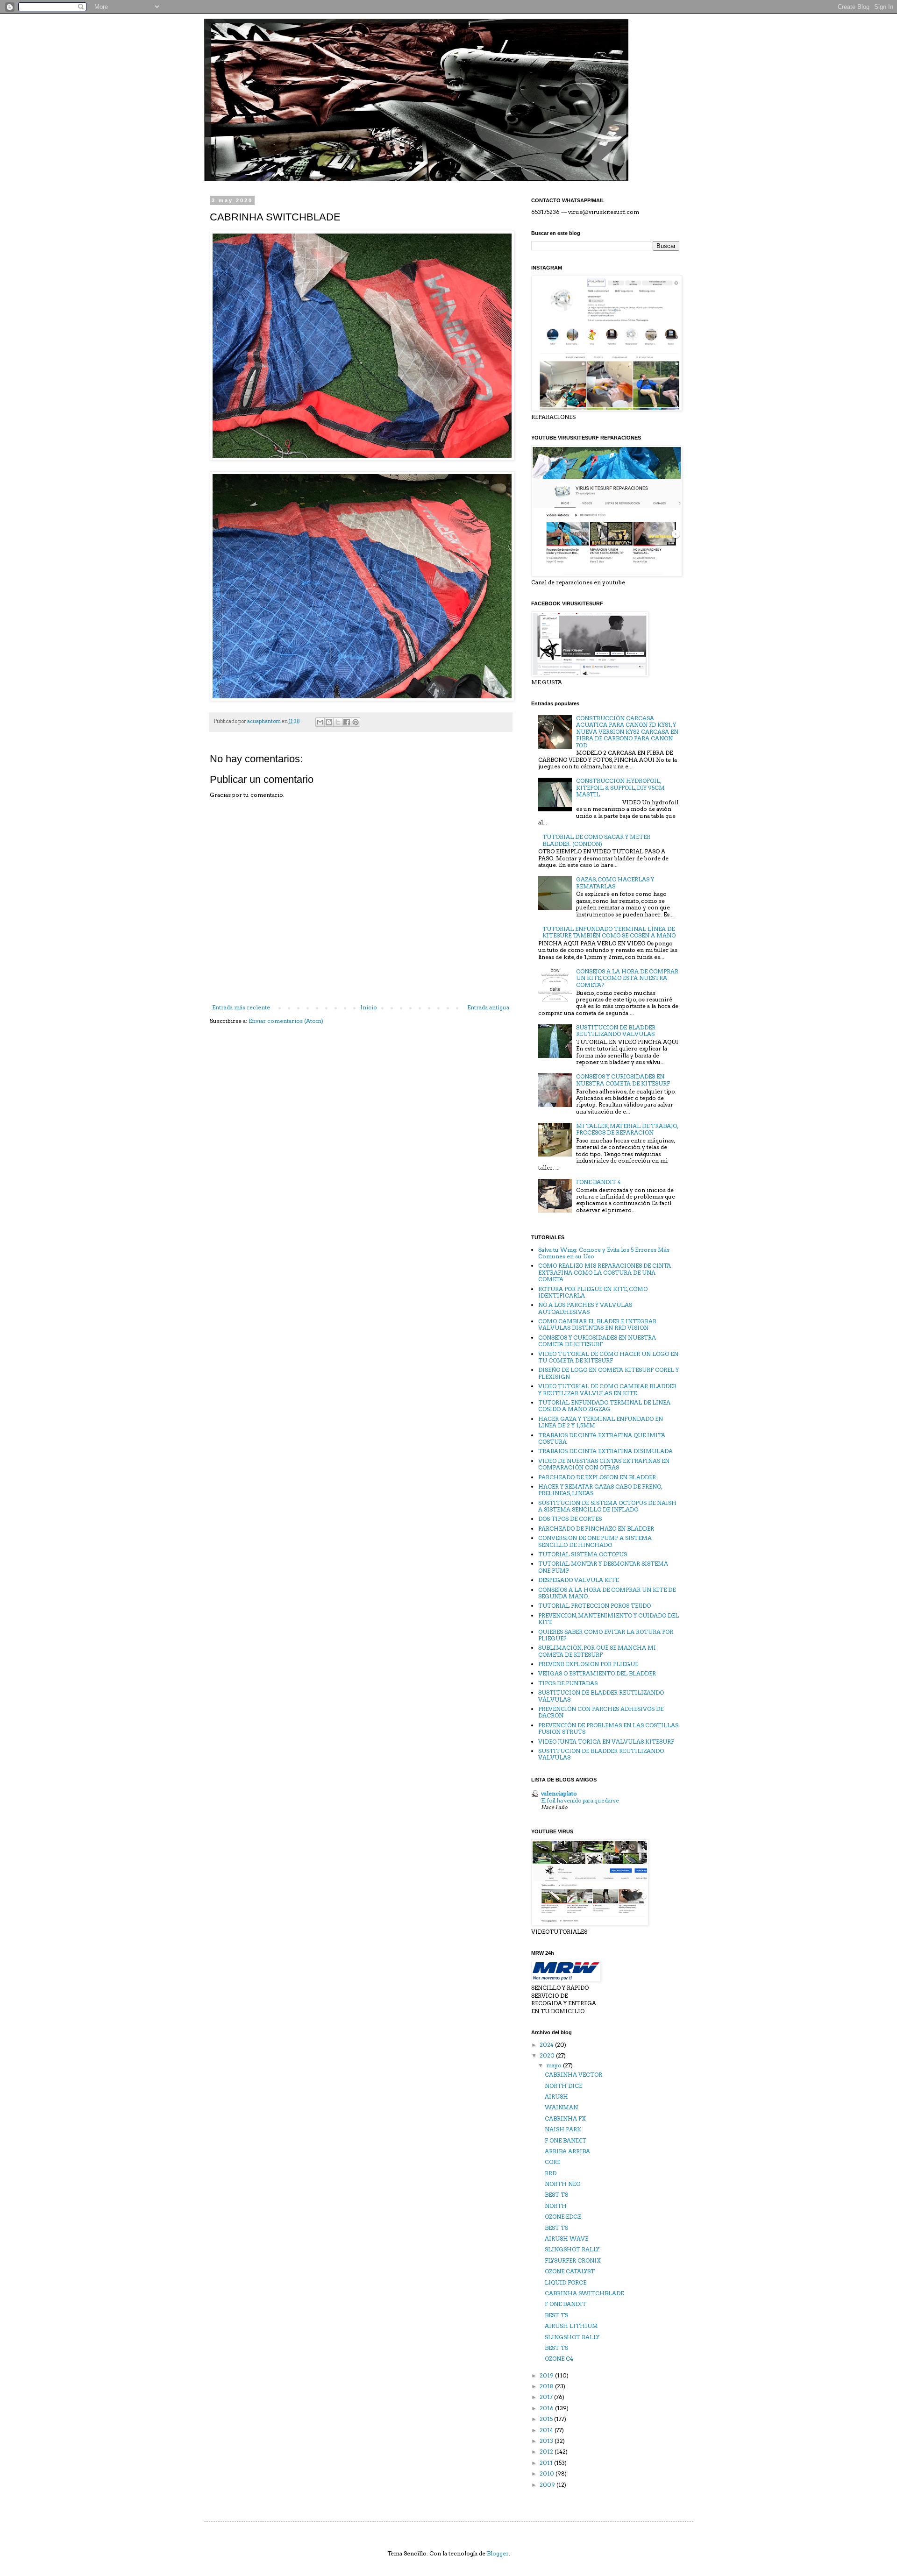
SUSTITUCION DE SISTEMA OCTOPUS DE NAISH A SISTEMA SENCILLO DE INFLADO (607, 1506)
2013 (547, 2441)
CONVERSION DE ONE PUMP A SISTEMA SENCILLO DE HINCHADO (595, 1541)
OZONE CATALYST (570, 2271)
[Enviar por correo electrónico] (320, 722)
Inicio (369, 1007)
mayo (555, 2065)
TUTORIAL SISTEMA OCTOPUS (583, 1554)
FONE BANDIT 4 (598, 1182)
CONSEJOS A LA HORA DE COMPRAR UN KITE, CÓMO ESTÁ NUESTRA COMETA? (627, 978)
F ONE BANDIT (566, 2140)
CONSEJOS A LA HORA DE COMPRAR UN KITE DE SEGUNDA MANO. (607, 1593)
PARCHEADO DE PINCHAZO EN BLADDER (596, 1529)
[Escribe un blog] (329, 722)
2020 (548, 2055)
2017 (547, 2397)
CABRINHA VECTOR (573, 2075)
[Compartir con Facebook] (347, 722)
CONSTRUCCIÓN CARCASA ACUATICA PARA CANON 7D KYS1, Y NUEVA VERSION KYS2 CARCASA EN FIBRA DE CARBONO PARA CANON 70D (627, 732)
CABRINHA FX (565, 2118)
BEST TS (556, 2195)
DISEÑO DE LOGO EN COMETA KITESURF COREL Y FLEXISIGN (609, 1373)
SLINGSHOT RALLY (572, 2249)
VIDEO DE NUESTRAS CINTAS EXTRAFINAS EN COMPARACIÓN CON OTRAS (604, 1464)
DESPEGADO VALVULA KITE (578, 1580)
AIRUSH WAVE (566, 2239)
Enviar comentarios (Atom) (286, 1021)
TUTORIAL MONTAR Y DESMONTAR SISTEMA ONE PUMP (603, 1567)
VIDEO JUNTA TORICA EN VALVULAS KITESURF (606, 1742)
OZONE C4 (559, 2359)
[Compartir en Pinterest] (356, 722)
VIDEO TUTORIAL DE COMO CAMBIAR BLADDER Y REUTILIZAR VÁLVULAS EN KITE (607, 1389)
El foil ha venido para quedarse (580, 1801)
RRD (551, 2173)
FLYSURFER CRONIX (573, 2260)
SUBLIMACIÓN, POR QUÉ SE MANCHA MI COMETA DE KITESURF (597, 1651)
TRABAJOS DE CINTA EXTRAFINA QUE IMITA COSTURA (602, 1438)
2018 (547, 2386)
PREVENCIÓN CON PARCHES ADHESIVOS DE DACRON (601, 1712)
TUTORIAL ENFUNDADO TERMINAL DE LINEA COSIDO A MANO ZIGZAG (604, 1406)
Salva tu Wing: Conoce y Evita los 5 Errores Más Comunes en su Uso (604, 1253)
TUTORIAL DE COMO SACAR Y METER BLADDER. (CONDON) (596, 840)
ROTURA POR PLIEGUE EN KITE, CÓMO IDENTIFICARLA (593, 1292)
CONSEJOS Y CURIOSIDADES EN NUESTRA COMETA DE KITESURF (623, 1080)
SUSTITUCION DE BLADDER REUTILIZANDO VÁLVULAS (601, 1696)
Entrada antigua (488, 1007)
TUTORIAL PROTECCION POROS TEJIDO (594, 1606)
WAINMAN (561, 2107)
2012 (547, 2452)
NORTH (556, 2206)
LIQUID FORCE (566, 2282)
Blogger (498, 2553)
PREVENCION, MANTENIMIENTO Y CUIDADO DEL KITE (609, 1619)
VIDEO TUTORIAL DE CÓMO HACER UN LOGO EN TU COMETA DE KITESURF (608, 1357)
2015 (547, 2419)
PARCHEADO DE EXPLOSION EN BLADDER (597, 1477)
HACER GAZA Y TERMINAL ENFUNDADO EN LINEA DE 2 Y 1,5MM (601, 1422)
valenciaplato (559, 1793)
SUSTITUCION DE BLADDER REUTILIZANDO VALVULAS (616, 1031)
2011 (547, 2463)
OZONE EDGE (563, 2217)
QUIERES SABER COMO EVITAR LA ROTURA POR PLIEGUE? (606, 1635)
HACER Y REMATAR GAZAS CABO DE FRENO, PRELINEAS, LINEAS (600, 1490)
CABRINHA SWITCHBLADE (584, 2293)
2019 (547, 2375)
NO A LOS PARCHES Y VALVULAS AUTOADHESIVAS (585, 1308)
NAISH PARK (563, 2129)
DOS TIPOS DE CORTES (570, 1519)
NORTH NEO (562, 2184)
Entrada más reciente (241, 1007)
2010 (548, 2473)
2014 (547, 2430)
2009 (548, 2485)
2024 (547, 2045)
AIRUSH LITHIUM (571, 2326)
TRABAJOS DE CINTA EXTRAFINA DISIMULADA (605, 1451)
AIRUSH (556, 2097)
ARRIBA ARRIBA (567, 2151)
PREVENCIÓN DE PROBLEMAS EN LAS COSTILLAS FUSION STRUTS (608, 1728)
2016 (547, 2408)
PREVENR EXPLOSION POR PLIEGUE (588, 1664)
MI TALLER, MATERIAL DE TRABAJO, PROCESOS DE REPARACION (627, 1129)
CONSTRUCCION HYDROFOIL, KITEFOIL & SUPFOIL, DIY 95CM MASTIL (620, 788)
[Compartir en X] (338, 722)
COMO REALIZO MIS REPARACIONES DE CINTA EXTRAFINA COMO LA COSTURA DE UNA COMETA (605, 1272)
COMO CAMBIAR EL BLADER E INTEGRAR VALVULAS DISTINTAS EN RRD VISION (597, 1324)
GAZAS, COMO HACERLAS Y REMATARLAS (615, 883)
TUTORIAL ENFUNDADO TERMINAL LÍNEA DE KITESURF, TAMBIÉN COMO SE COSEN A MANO (609, 932)
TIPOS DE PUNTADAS (568, 1683)
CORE (552, 2162)
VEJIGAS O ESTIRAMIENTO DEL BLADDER (597, 1673)
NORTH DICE (563, 2086)
